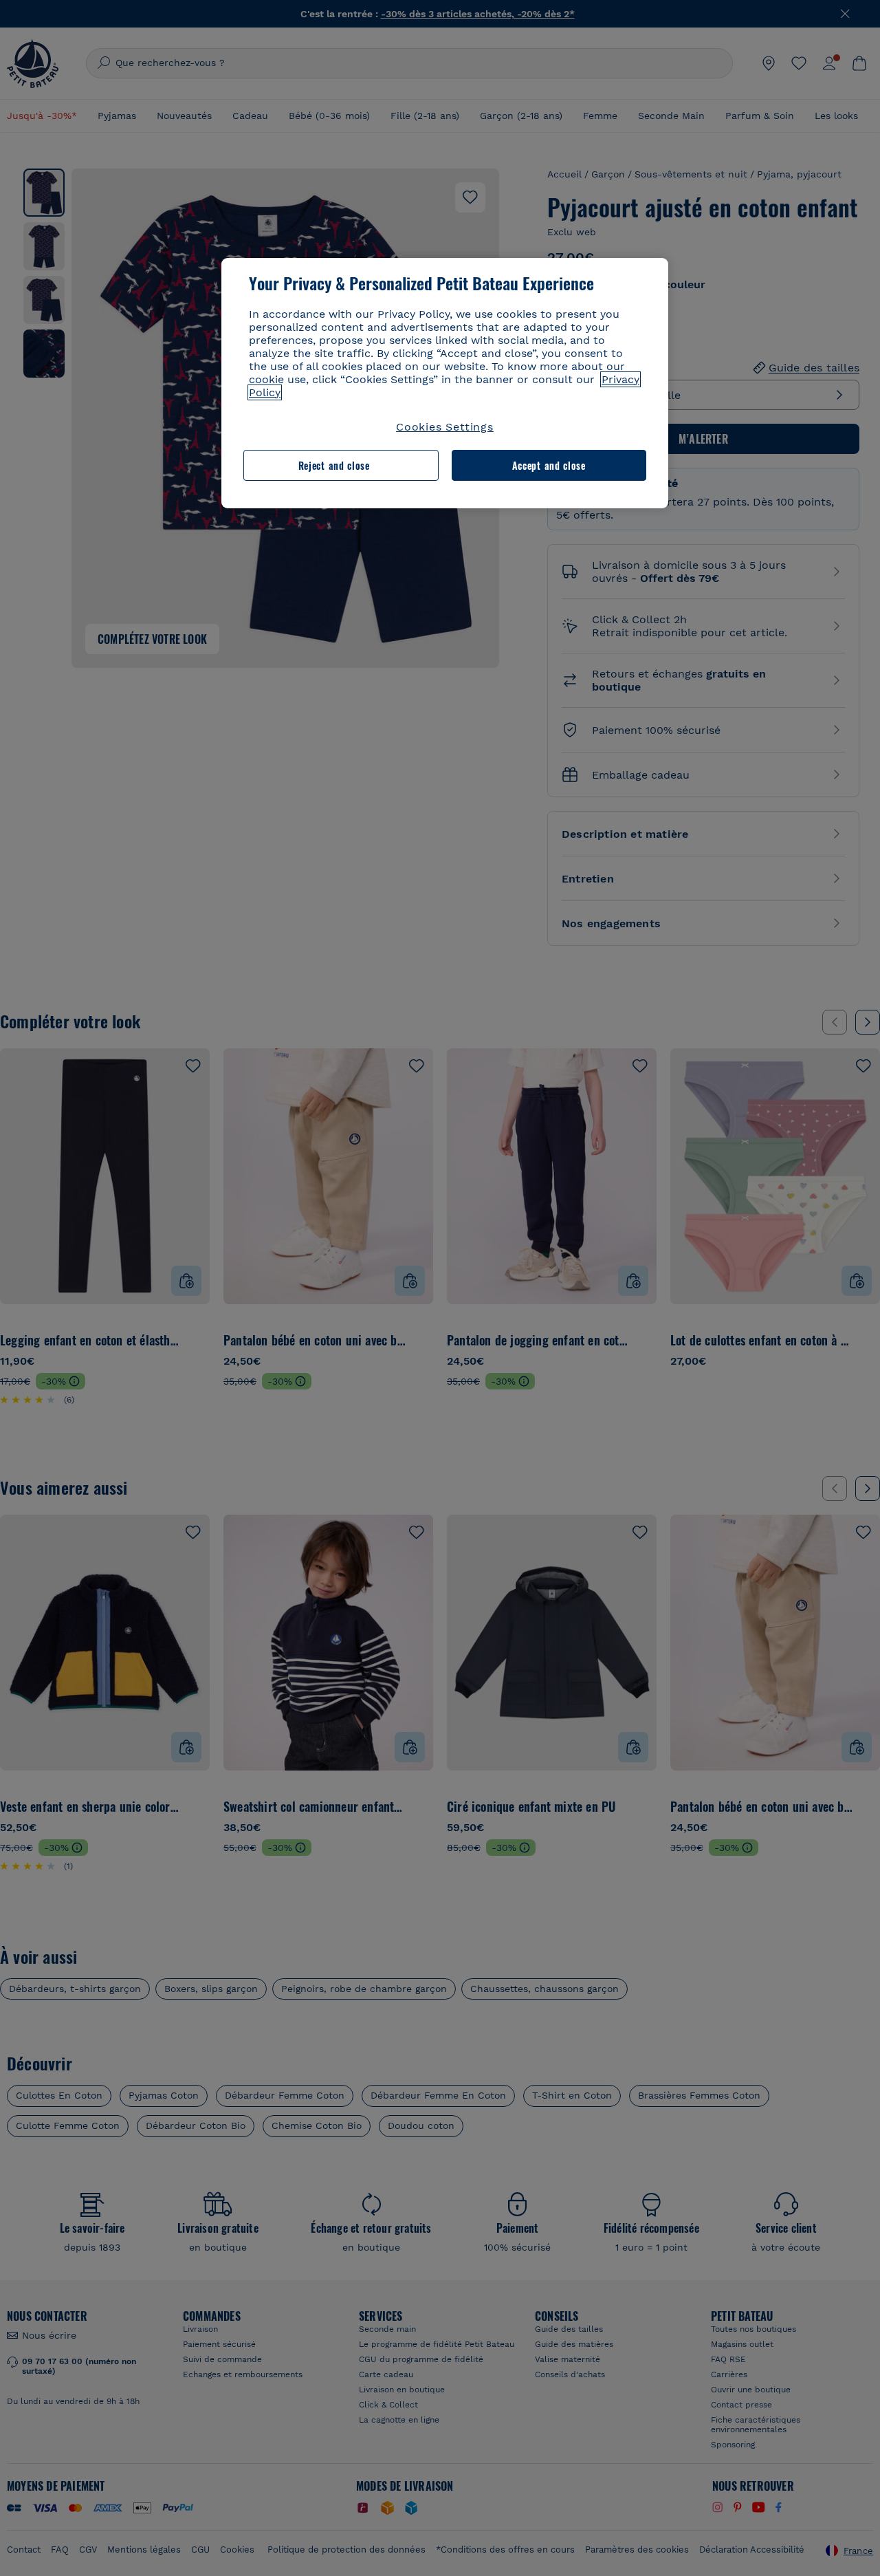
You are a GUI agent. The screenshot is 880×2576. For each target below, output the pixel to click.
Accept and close (549, 465)
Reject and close (334, 465)
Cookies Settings (445, 427)
